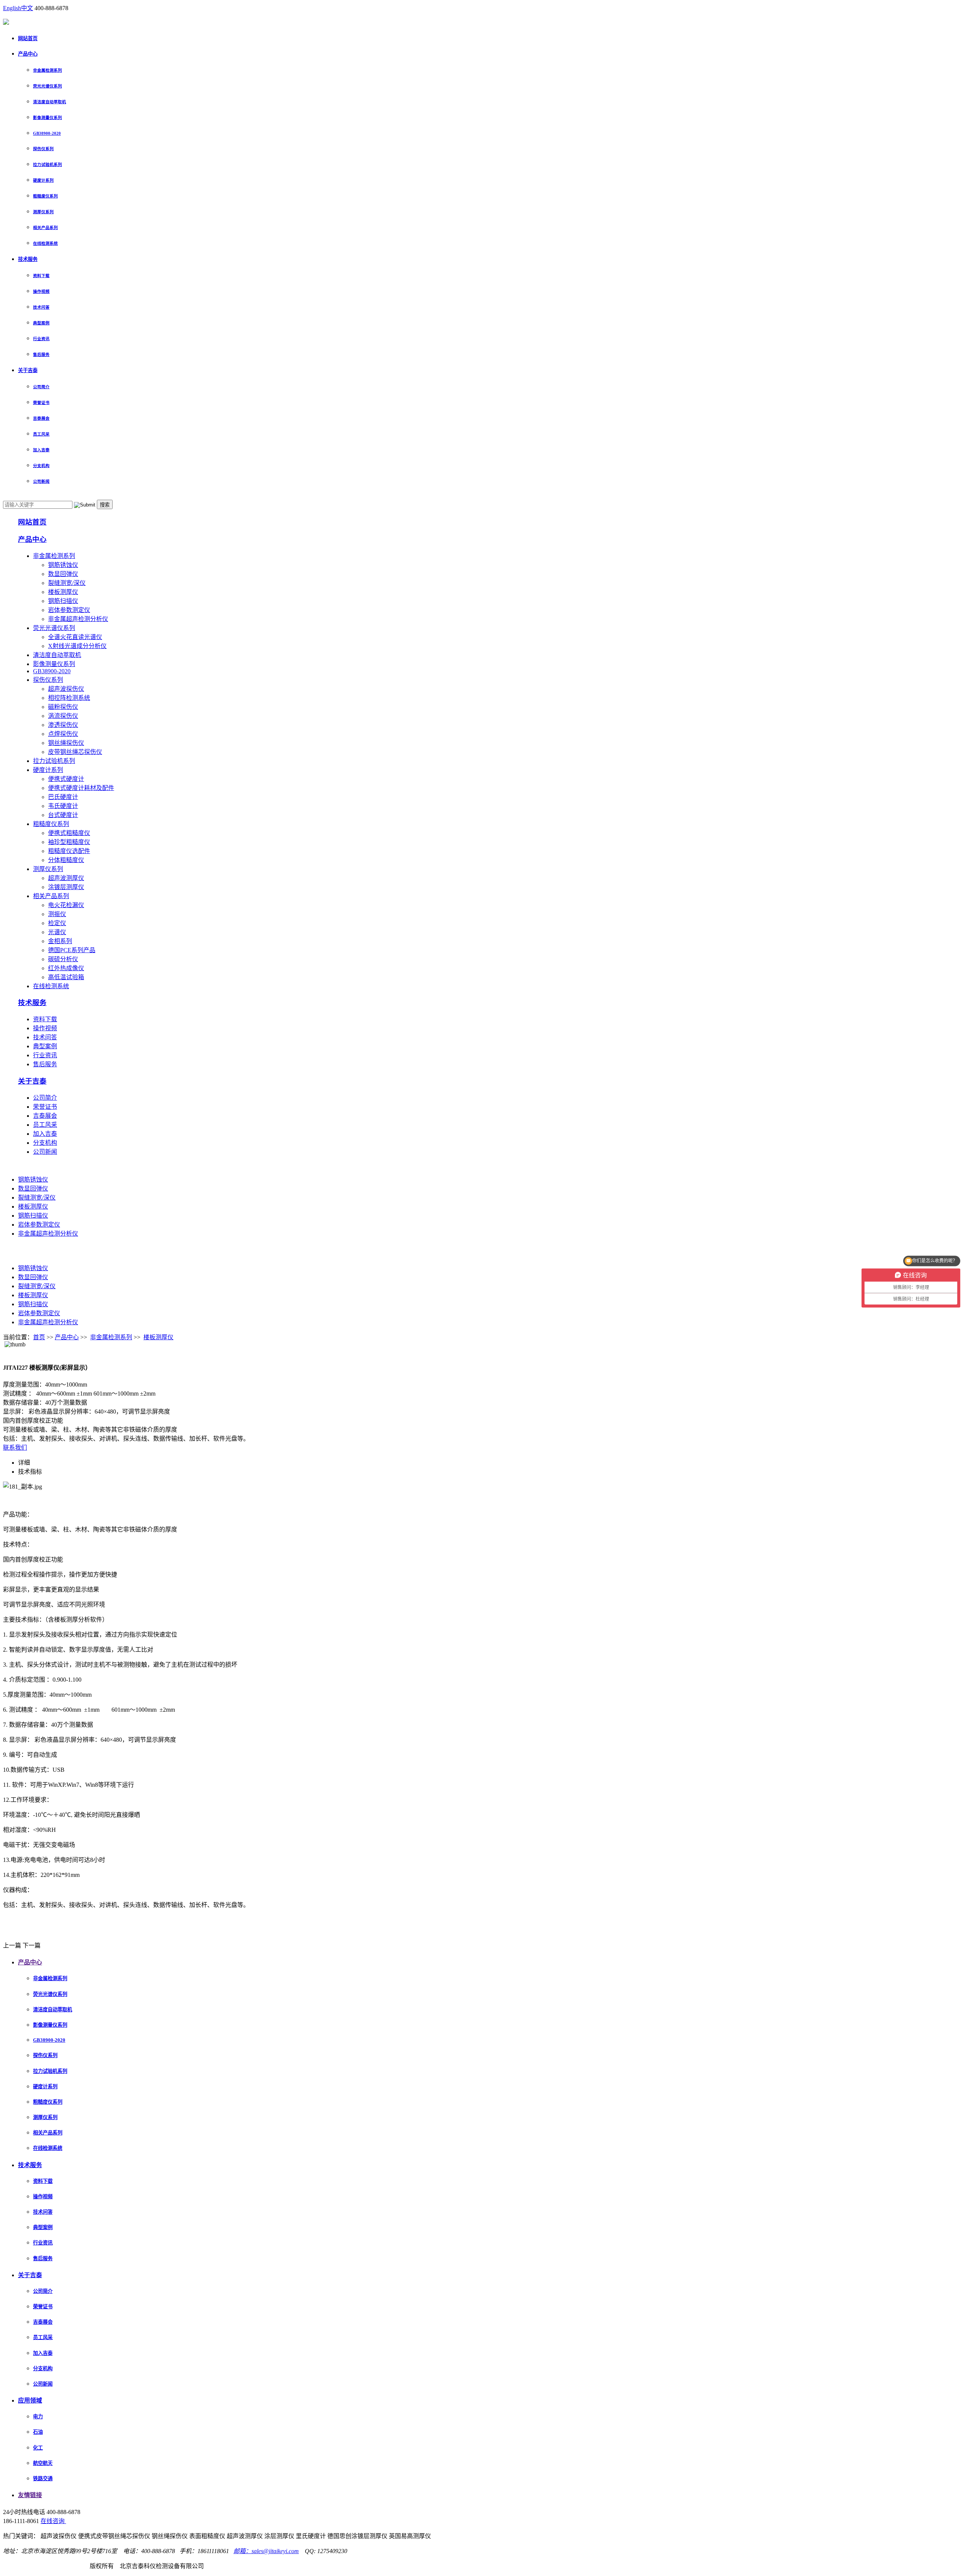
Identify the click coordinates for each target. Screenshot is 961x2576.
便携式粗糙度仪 (69, 833)
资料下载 (41, 276)
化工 (38, 2448)
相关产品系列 (45, 228)
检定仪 (57, 923)
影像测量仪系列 (47, 118)
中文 (27, 8)
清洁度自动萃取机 (50, 102)
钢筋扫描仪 (63, 601)
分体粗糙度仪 (66, 860)
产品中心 (28, 54)
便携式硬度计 (66, 779)
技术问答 (41, 307)
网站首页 (28, 38)
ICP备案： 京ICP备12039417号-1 (46, 2566)
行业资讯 (41, 339)
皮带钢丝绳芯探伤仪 (75, 752)
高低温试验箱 (66, 977)
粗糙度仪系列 (45, 196)
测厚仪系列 (43, 212)
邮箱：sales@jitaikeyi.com (266, 2551)
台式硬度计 (63, 815)
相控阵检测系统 (69, 698)
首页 (39, 1337)
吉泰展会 (41, 418)
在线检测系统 (45, 243)
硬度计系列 (43, 180)
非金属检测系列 (47, 70)
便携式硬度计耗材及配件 (81, 788)
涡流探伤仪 (63, 716)
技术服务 (28, 259)
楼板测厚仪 (63, 592)
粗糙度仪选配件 (69, 851)
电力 (38, 2417)
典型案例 (41, 323)
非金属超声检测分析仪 (78, 619)
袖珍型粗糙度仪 (69, 842)
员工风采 (41, 434)
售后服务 (41, 354)
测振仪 (57, 914)
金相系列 (60, 941)
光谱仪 (57, 932)
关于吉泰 (28, 370)
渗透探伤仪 (63, 725)
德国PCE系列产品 (72, 950)
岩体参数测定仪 (69, 610)
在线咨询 (53, 2521)
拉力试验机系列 (47, 164)
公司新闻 (41, 481)
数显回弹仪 (63, 574)
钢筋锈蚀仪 (63, 565)
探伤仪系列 (43, 149)
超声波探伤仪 (66, 689)
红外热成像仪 (66, 968)
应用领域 (30, 2400)
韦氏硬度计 (63, 806)
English (12, 8)
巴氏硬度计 (63, 797)
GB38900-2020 (47, 133)
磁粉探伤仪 (63, 707)
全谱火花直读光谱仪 (75, 637)
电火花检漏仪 (66, 905)
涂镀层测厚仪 (66, 887)
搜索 (105, 505)
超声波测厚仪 (66, 878)
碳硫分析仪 (63, 959)
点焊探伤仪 (63, 734)
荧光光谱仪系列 (47, 86)
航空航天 (43, 2463)
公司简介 (41, 387)
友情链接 (30, 2495)
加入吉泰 (41, 450)
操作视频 (41, 291)
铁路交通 (43, 2479)
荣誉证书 (41, 402)
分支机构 (41, 466)
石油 (38, 2432)
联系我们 (15, 1448)
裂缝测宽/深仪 (67, 583)
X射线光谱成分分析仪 (77, 646)
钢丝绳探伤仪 (66, 743)
